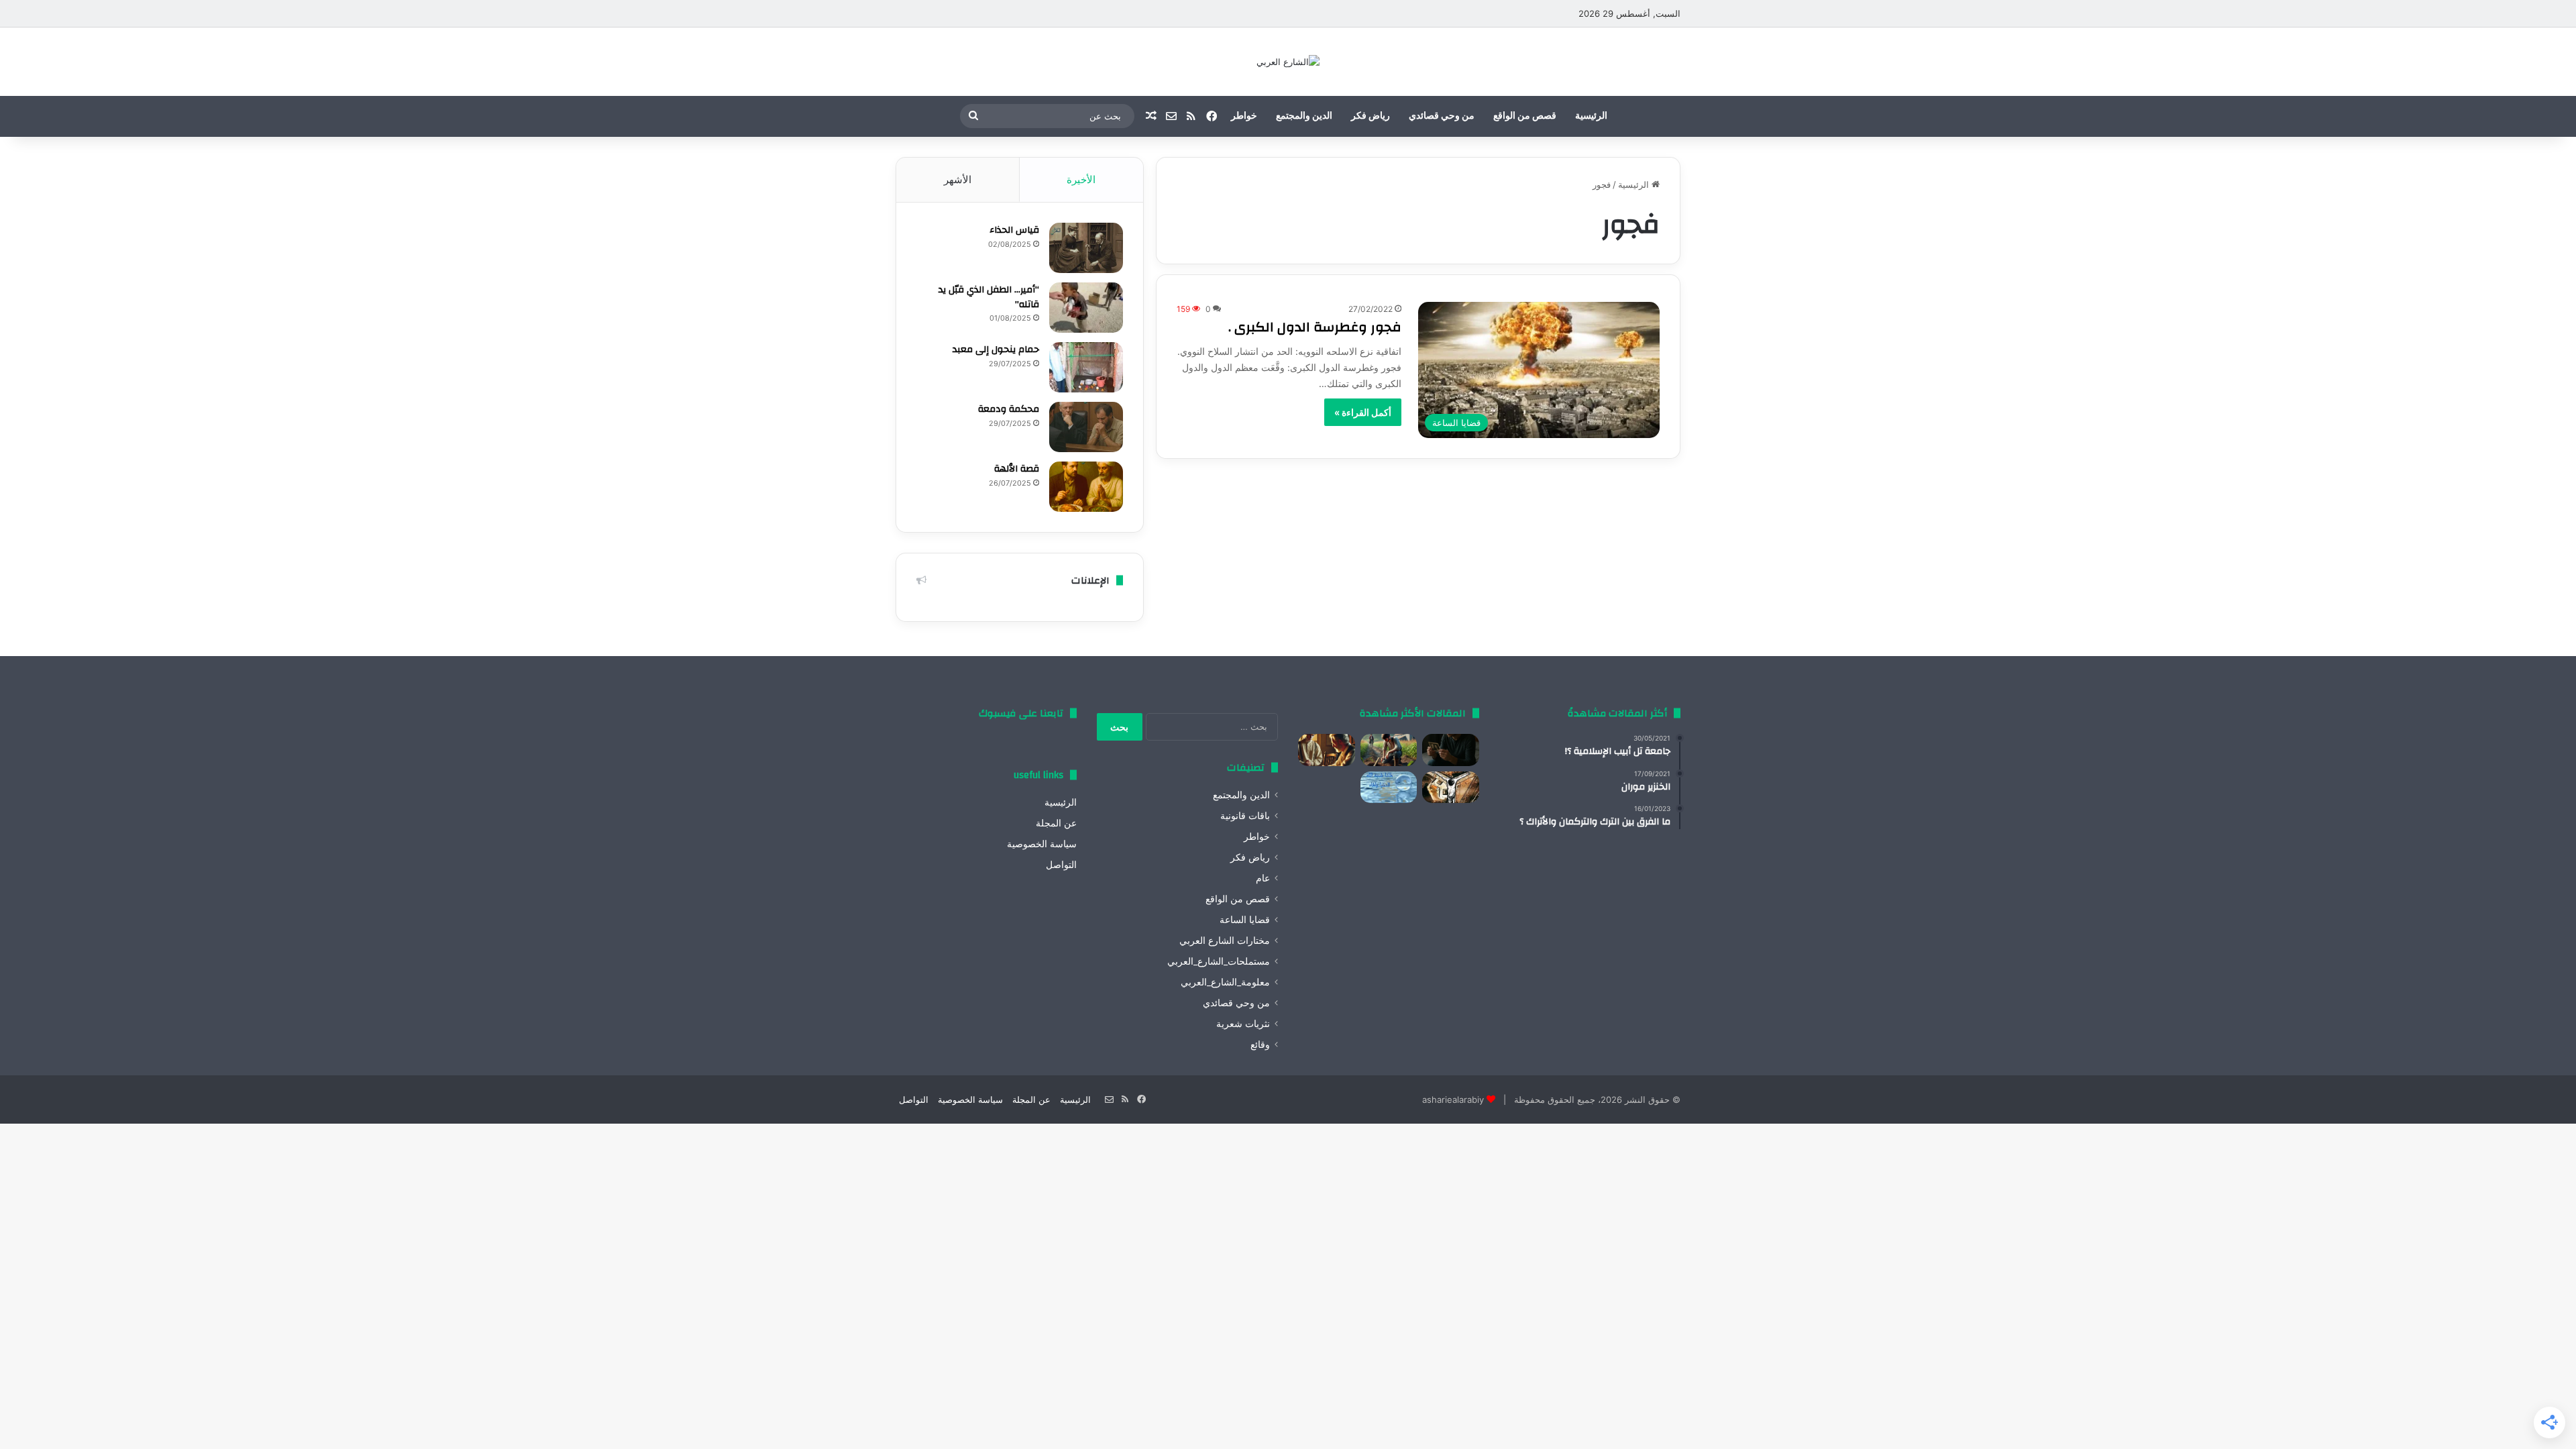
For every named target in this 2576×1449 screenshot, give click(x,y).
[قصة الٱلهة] (1086, 487)
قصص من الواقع (1525, 116)
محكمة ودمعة (1009, 409)
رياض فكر (1371, 116)
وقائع (1260, 1044)
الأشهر (958, 179)
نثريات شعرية (1243, 1024)
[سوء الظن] (1389, 750)
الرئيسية (1591, 116)
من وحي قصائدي (1442, 116)
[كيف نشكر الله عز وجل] (1327, 750)
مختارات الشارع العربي (1225, 941)
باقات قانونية (1245, 816)
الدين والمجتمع (1304, 116)
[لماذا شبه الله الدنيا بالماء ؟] (1389, 788)
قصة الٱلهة (1017, 469)
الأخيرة (1081, 179)
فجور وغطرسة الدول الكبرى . (1315, 327)
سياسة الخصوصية (1042, 844)
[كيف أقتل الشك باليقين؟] (1451, 750)
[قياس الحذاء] (1086, 248)
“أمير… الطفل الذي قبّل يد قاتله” (989, 297)
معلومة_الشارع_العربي (1225, 982)
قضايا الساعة (1245, 920)
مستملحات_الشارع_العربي (1219, 961)
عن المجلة (1056, 823)
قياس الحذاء (1014, 230)
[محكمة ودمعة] (1086, 427)
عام (1263, 878)
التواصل (1061, 865)
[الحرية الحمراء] (1451, 788)
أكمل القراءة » (1363, 412)
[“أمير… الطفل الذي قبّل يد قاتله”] (1086, 308)
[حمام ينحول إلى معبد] (1086, 367)
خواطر (1244, 116)
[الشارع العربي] (1288, 62)
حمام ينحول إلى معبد (996, 350)
